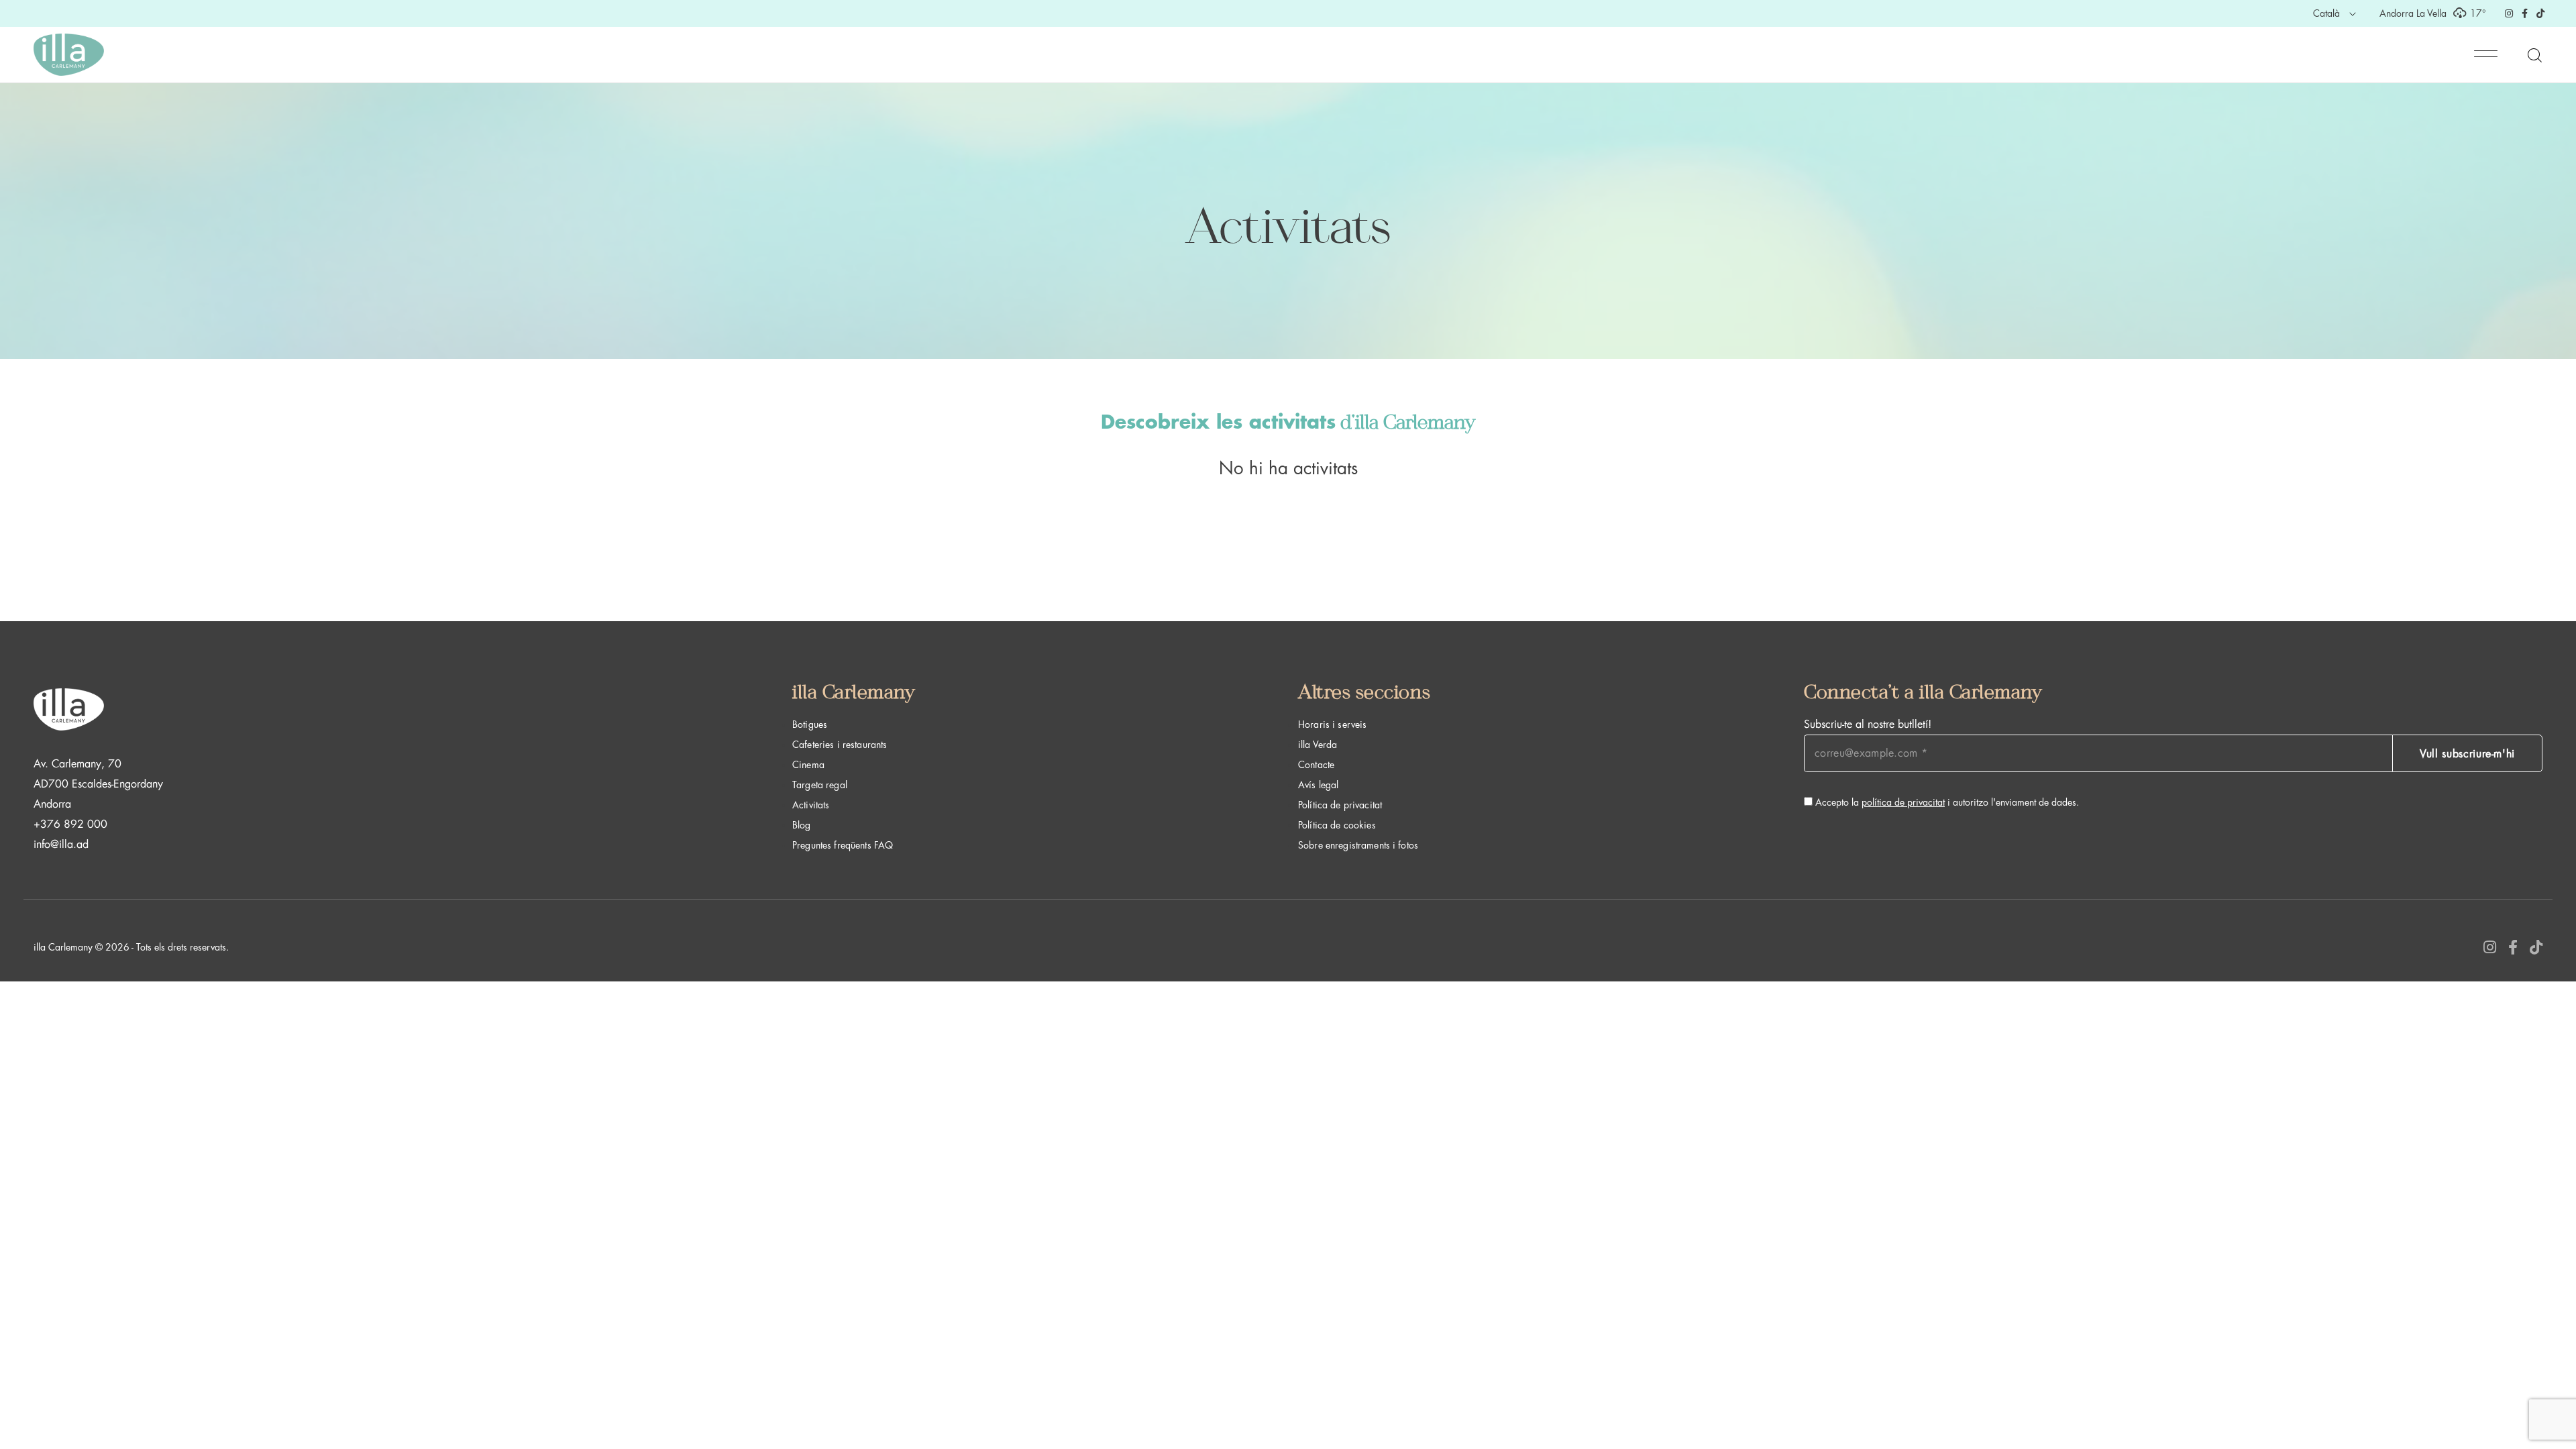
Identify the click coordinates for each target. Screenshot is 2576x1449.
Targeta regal (820, 785)
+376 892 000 (70, 824)
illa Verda (1318, 745)
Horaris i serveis (1332, 724)
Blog (802, 825)
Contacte (1316, 765)
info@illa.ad (61, 845)
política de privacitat (1903, 802)
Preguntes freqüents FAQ (843, 845)
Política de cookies (1337, 825)
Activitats (811, 805)
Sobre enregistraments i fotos (1358, 845)
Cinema (808, 765)
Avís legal (1318, 785)
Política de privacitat (1340, 805)
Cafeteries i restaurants (840, 745)
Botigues (810, 724)
